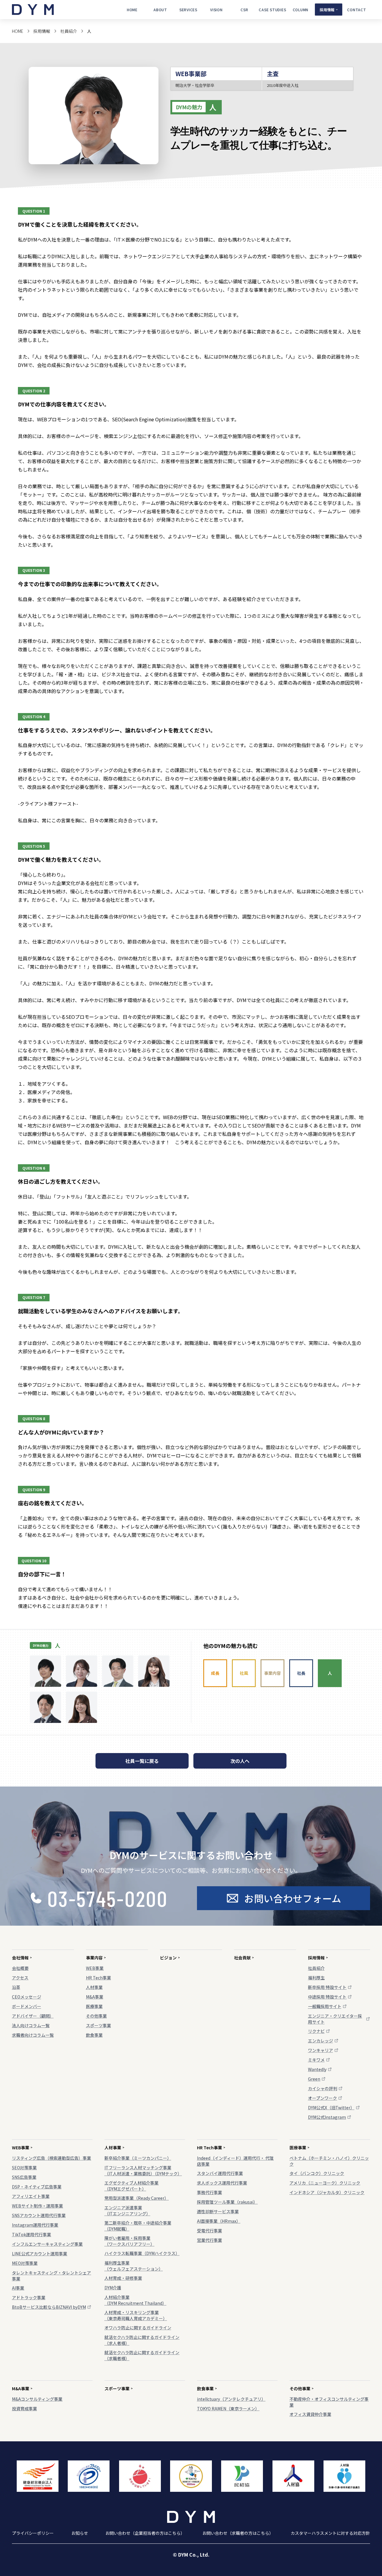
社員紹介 (69, 31)
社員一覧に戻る (142, 1761)
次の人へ (240, 1761)
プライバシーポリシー (33, 2533)
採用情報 (42, 31)
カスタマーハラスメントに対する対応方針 (330, 2533)
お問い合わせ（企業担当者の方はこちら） (145, 2533)
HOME (18, 31)
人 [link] (89, 31)
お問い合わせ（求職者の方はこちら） (238, 2533)
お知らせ (80, 2533)
